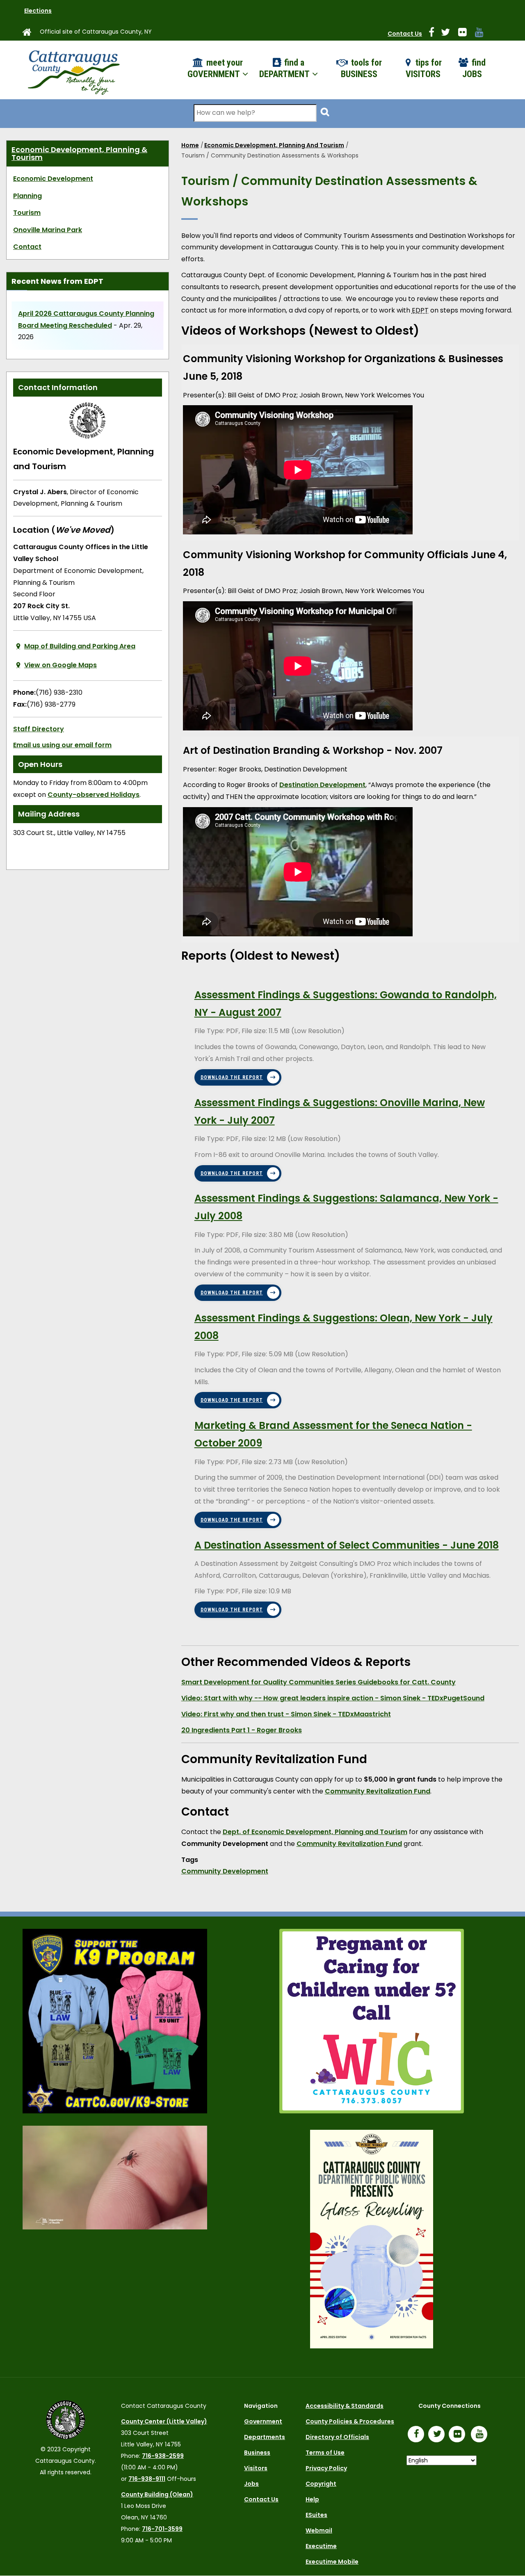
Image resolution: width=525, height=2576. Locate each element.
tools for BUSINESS (361, 68)
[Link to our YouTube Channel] (481, 2435)
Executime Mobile (332, 2562)
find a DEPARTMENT (285, 68)
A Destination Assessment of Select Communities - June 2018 (347, 1545)
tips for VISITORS (424, 68)
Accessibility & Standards (345, 2406)
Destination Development (322, 785)
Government (263, 2421)
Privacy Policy (326, 2468)
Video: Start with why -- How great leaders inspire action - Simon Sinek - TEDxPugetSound (333, 1698)
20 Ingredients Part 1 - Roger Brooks (242, 1730)
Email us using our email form (62, 745)
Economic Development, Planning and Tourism (274, 145)
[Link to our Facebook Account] (435, 34)
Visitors (256, 2468)
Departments (265, 2437)
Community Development (225, 1871)
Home (190, 145)
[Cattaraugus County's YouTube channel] (483, 34)
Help (312, 2499)
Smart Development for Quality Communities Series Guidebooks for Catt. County (318, 1682)
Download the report (232, 1077)
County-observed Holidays (94, 795)
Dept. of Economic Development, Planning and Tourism (315, 1832)
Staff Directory (39, 729)
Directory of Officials (337, 2437)
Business (257, 2453)
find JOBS (474, 68)
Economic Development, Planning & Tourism (79, 154)
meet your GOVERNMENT (215, 68)
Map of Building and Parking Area (80, 646)
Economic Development (53, 179)
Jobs (251, 2484)
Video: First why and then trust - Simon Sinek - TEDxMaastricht (286, 1714)
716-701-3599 (162, 2529)
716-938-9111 (147, 2479)
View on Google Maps (60, 665)
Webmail (319, 2530)
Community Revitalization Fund (378, 1791)
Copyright (321, 2484)
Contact (27, 247)
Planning (27, 196)
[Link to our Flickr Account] (466, 34)
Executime (321, 2546)
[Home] (73, 70)
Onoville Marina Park (48, 230)
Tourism (27, 213)
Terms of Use (325, 2453)
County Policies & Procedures (350, 2421)
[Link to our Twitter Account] (449, 34)
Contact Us (405, 34)
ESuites (316, 2515)
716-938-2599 (163, 2456)
